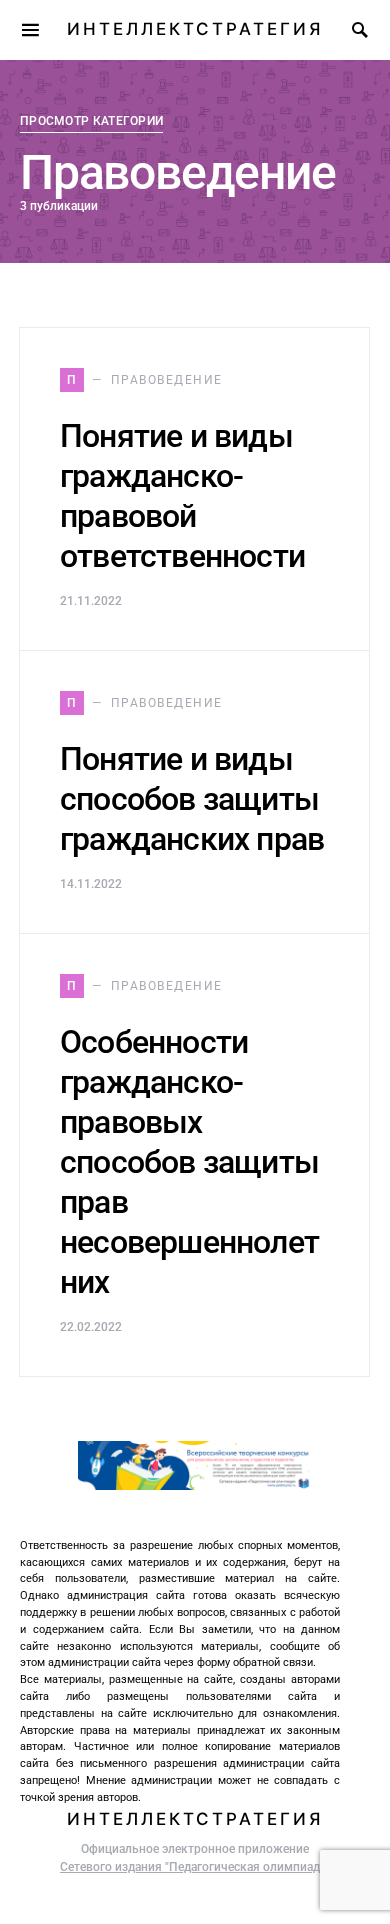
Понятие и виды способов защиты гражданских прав (192, 799)
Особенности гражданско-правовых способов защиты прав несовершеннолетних (189, 1162)
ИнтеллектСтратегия (195, 29)
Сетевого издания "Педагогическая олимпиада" (195, 1867)
